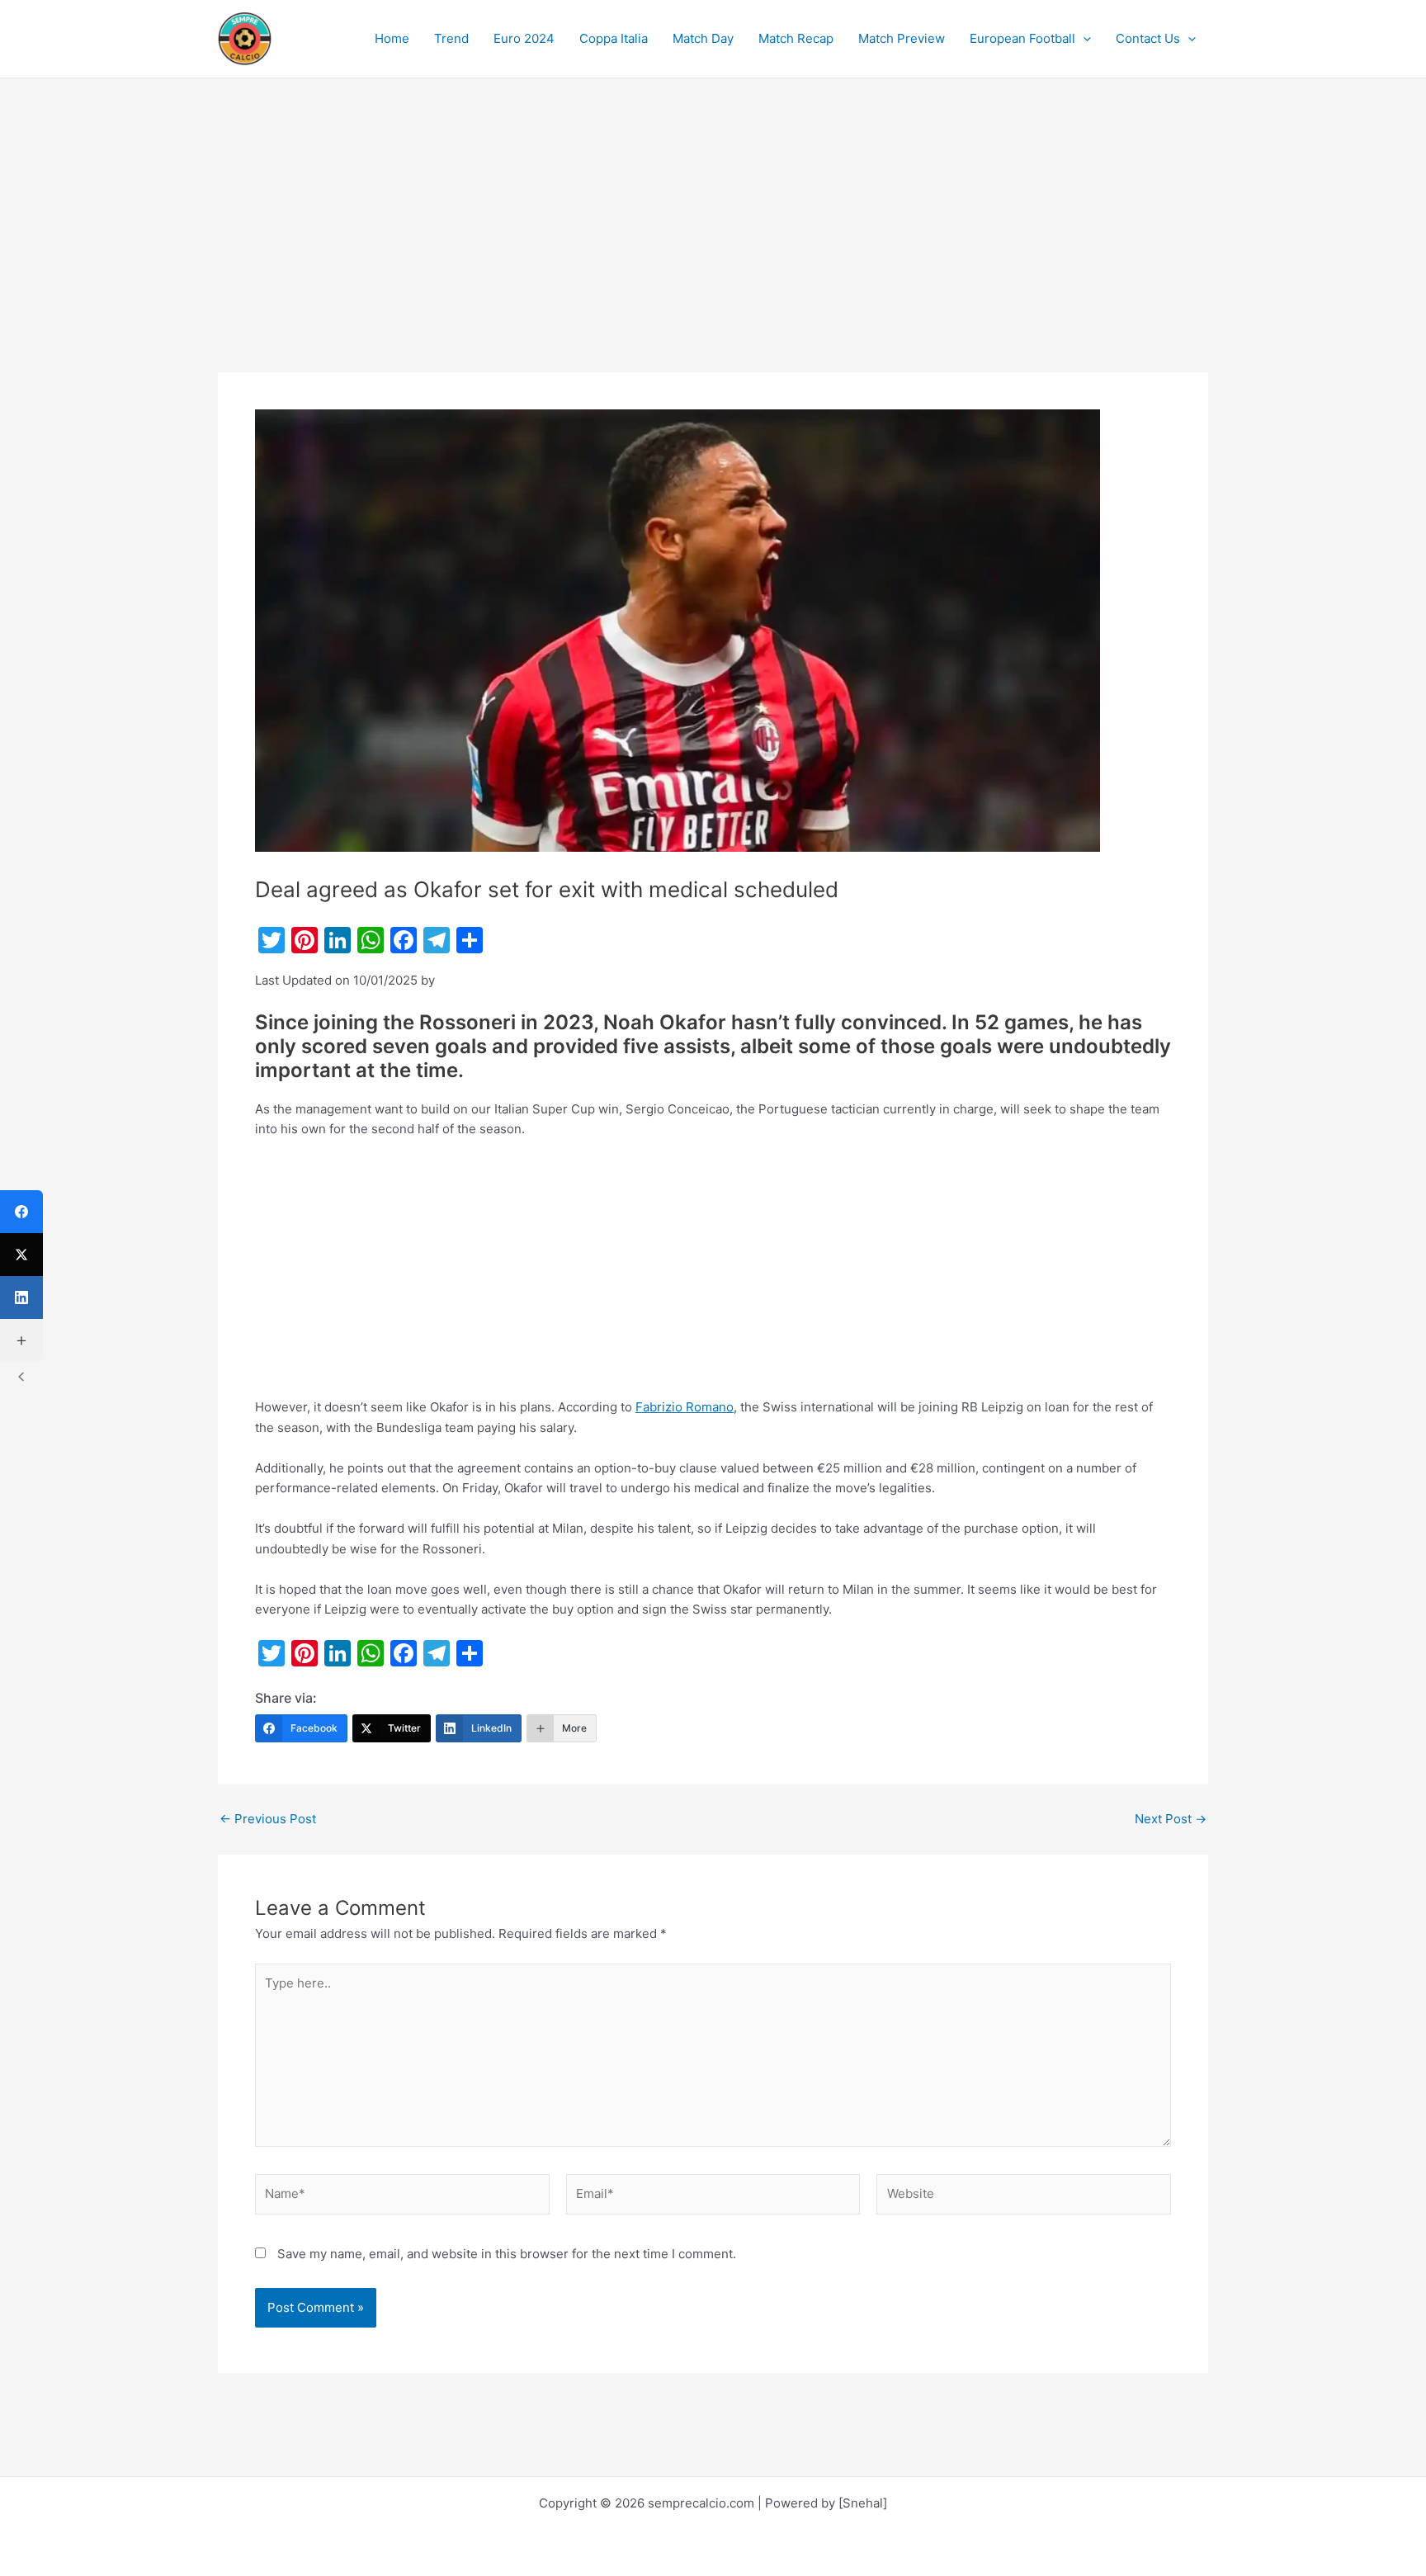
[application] (1083, 39)
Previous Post (268, 1819)
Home (392, 38)
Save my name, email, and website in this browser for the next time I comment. (507, 2254)
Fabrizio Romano (685, 1407)
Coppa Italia (614, 38)
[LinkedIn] (21, 1297)
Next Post (1171, 1819)
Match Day (703, 38)
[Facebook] (21, 1212)
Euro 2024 (524, 38)
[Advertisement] (713, 250)
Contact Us (1148, 38)
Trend (451, 38)
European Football (1022, 38)
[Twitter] (21, 1255)
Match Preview (902, 38)
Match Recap (796, 38)
